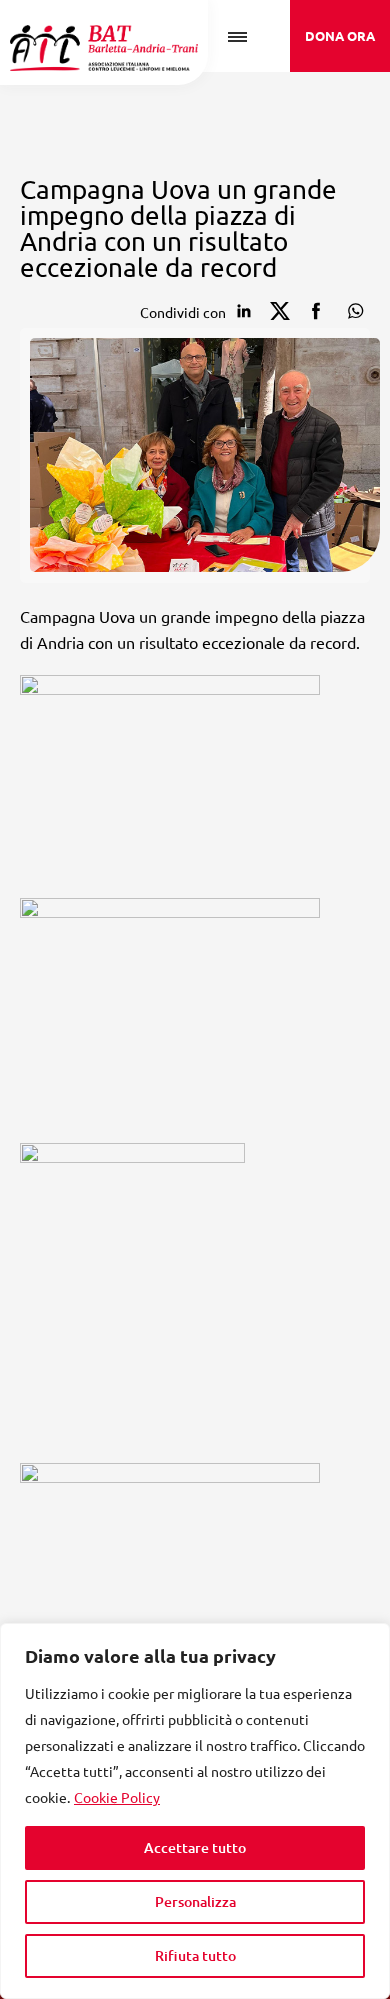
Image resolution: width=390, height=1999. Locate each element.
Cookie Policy (117, 1797)
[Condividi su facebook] (316, 311)
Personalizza (195, 1901)
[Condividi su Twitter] (280, 311)
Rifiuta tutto (195, 1955)
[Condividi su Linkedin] (244, 311)
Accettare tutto (195, 1847)
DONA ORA (340, 35)
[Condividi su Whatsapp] (352, 311)
